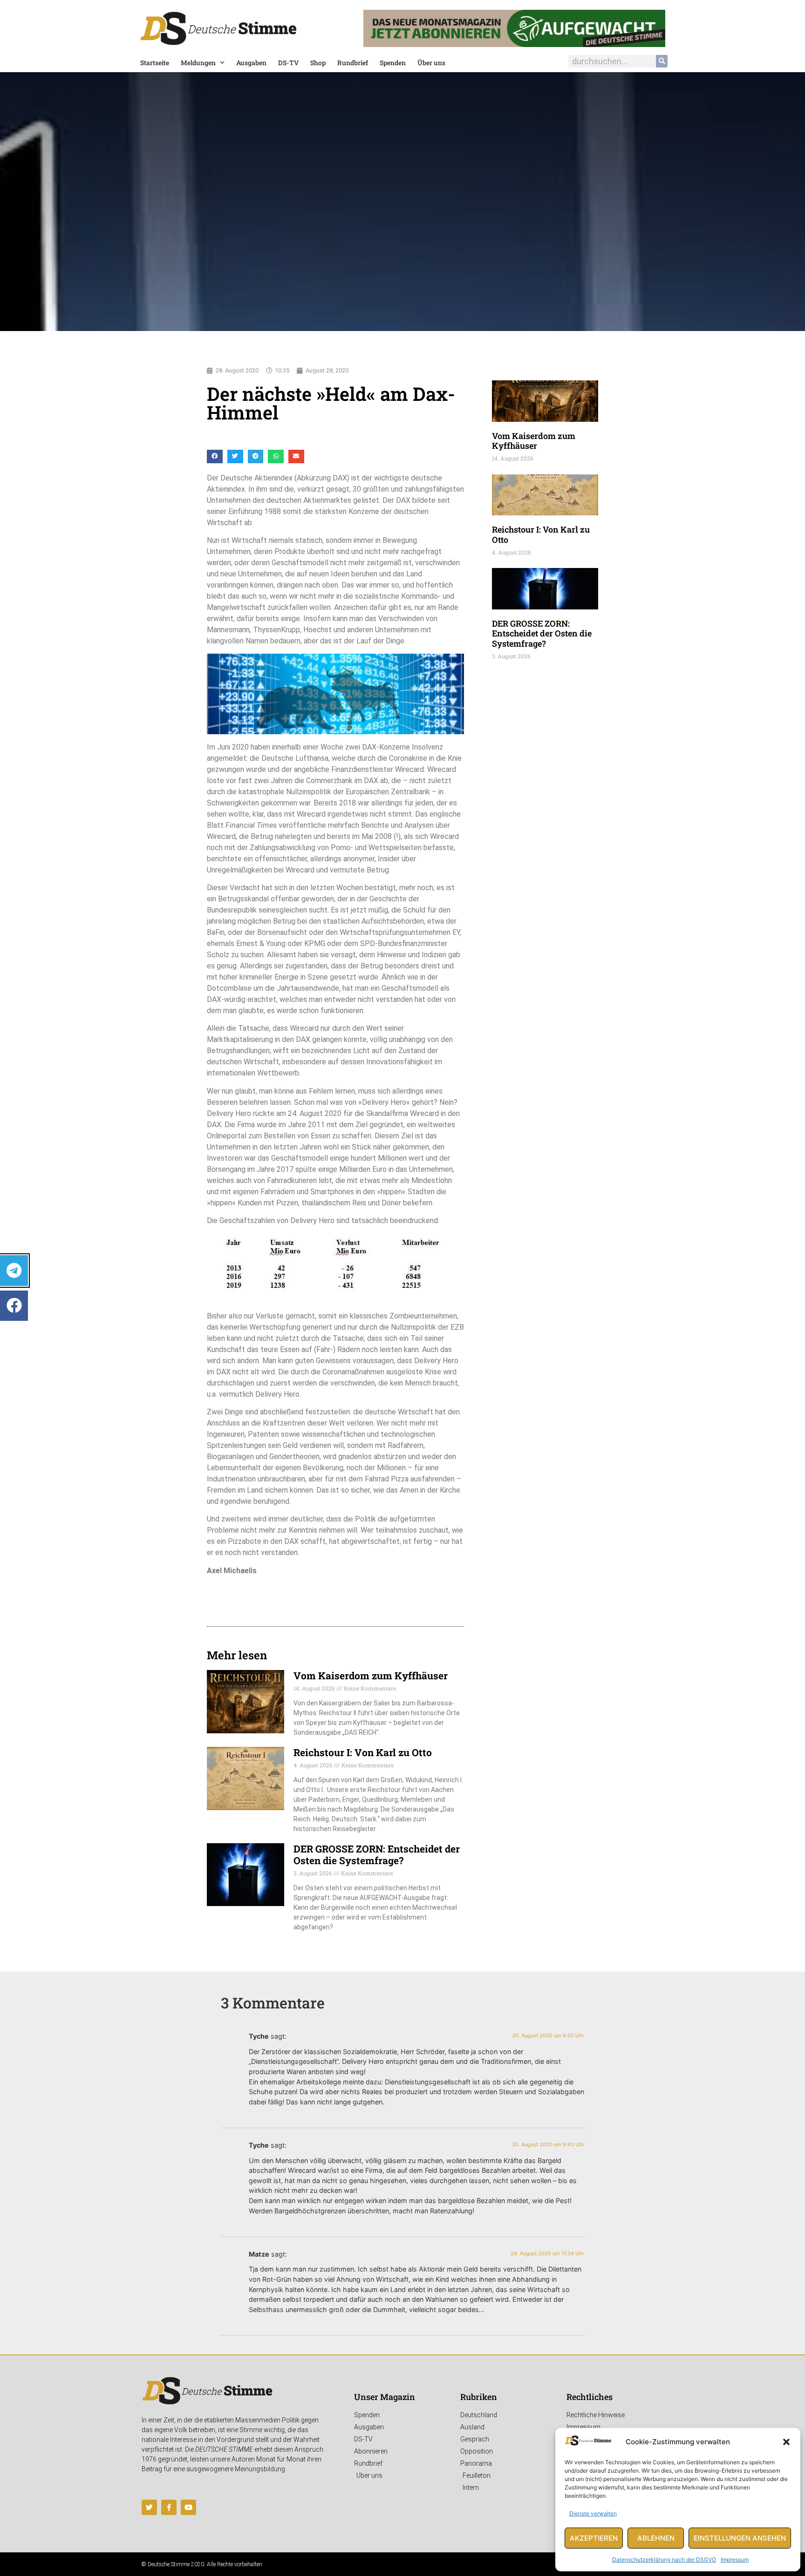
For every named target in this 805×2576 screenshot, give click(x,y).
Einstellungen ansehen (740, 2538)
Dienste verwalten (593, 2513)
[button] (786, 2442)
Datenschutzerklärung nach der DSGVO (664, 2559)
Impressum (735, 2559)
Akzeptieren (594, 2538)
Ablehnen (656, 2538)
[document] (402, 1288)
